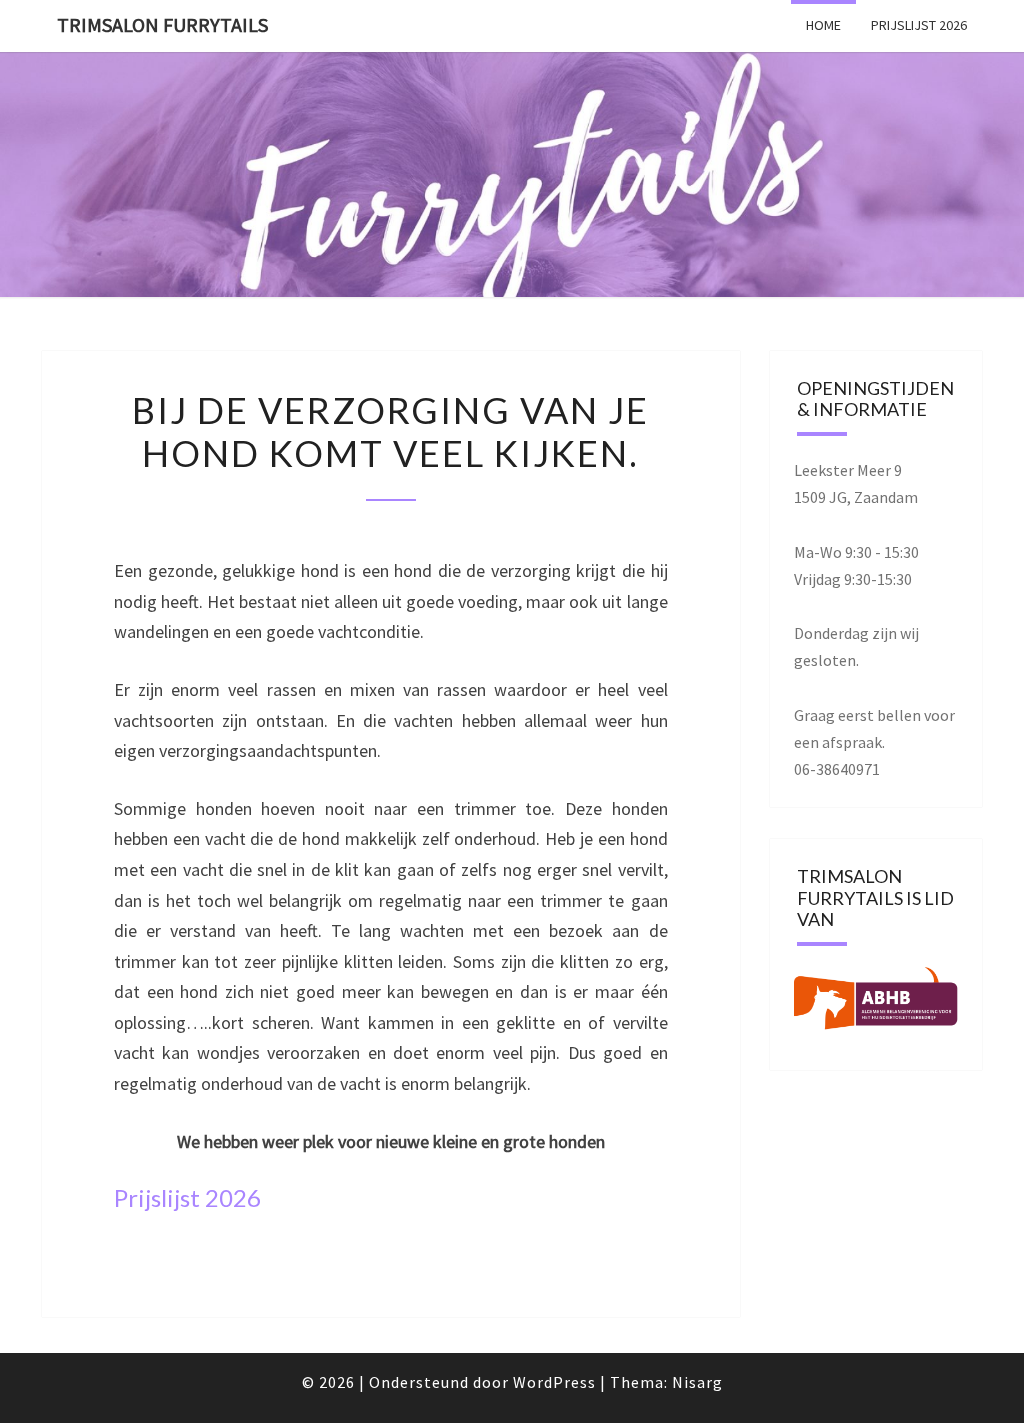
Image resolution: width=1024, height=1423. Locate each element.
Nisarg (697, 1382)
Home (823, 25)
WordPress (554, 1382)
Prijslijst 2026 (919, 25)
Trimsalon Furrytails (162, 24)
